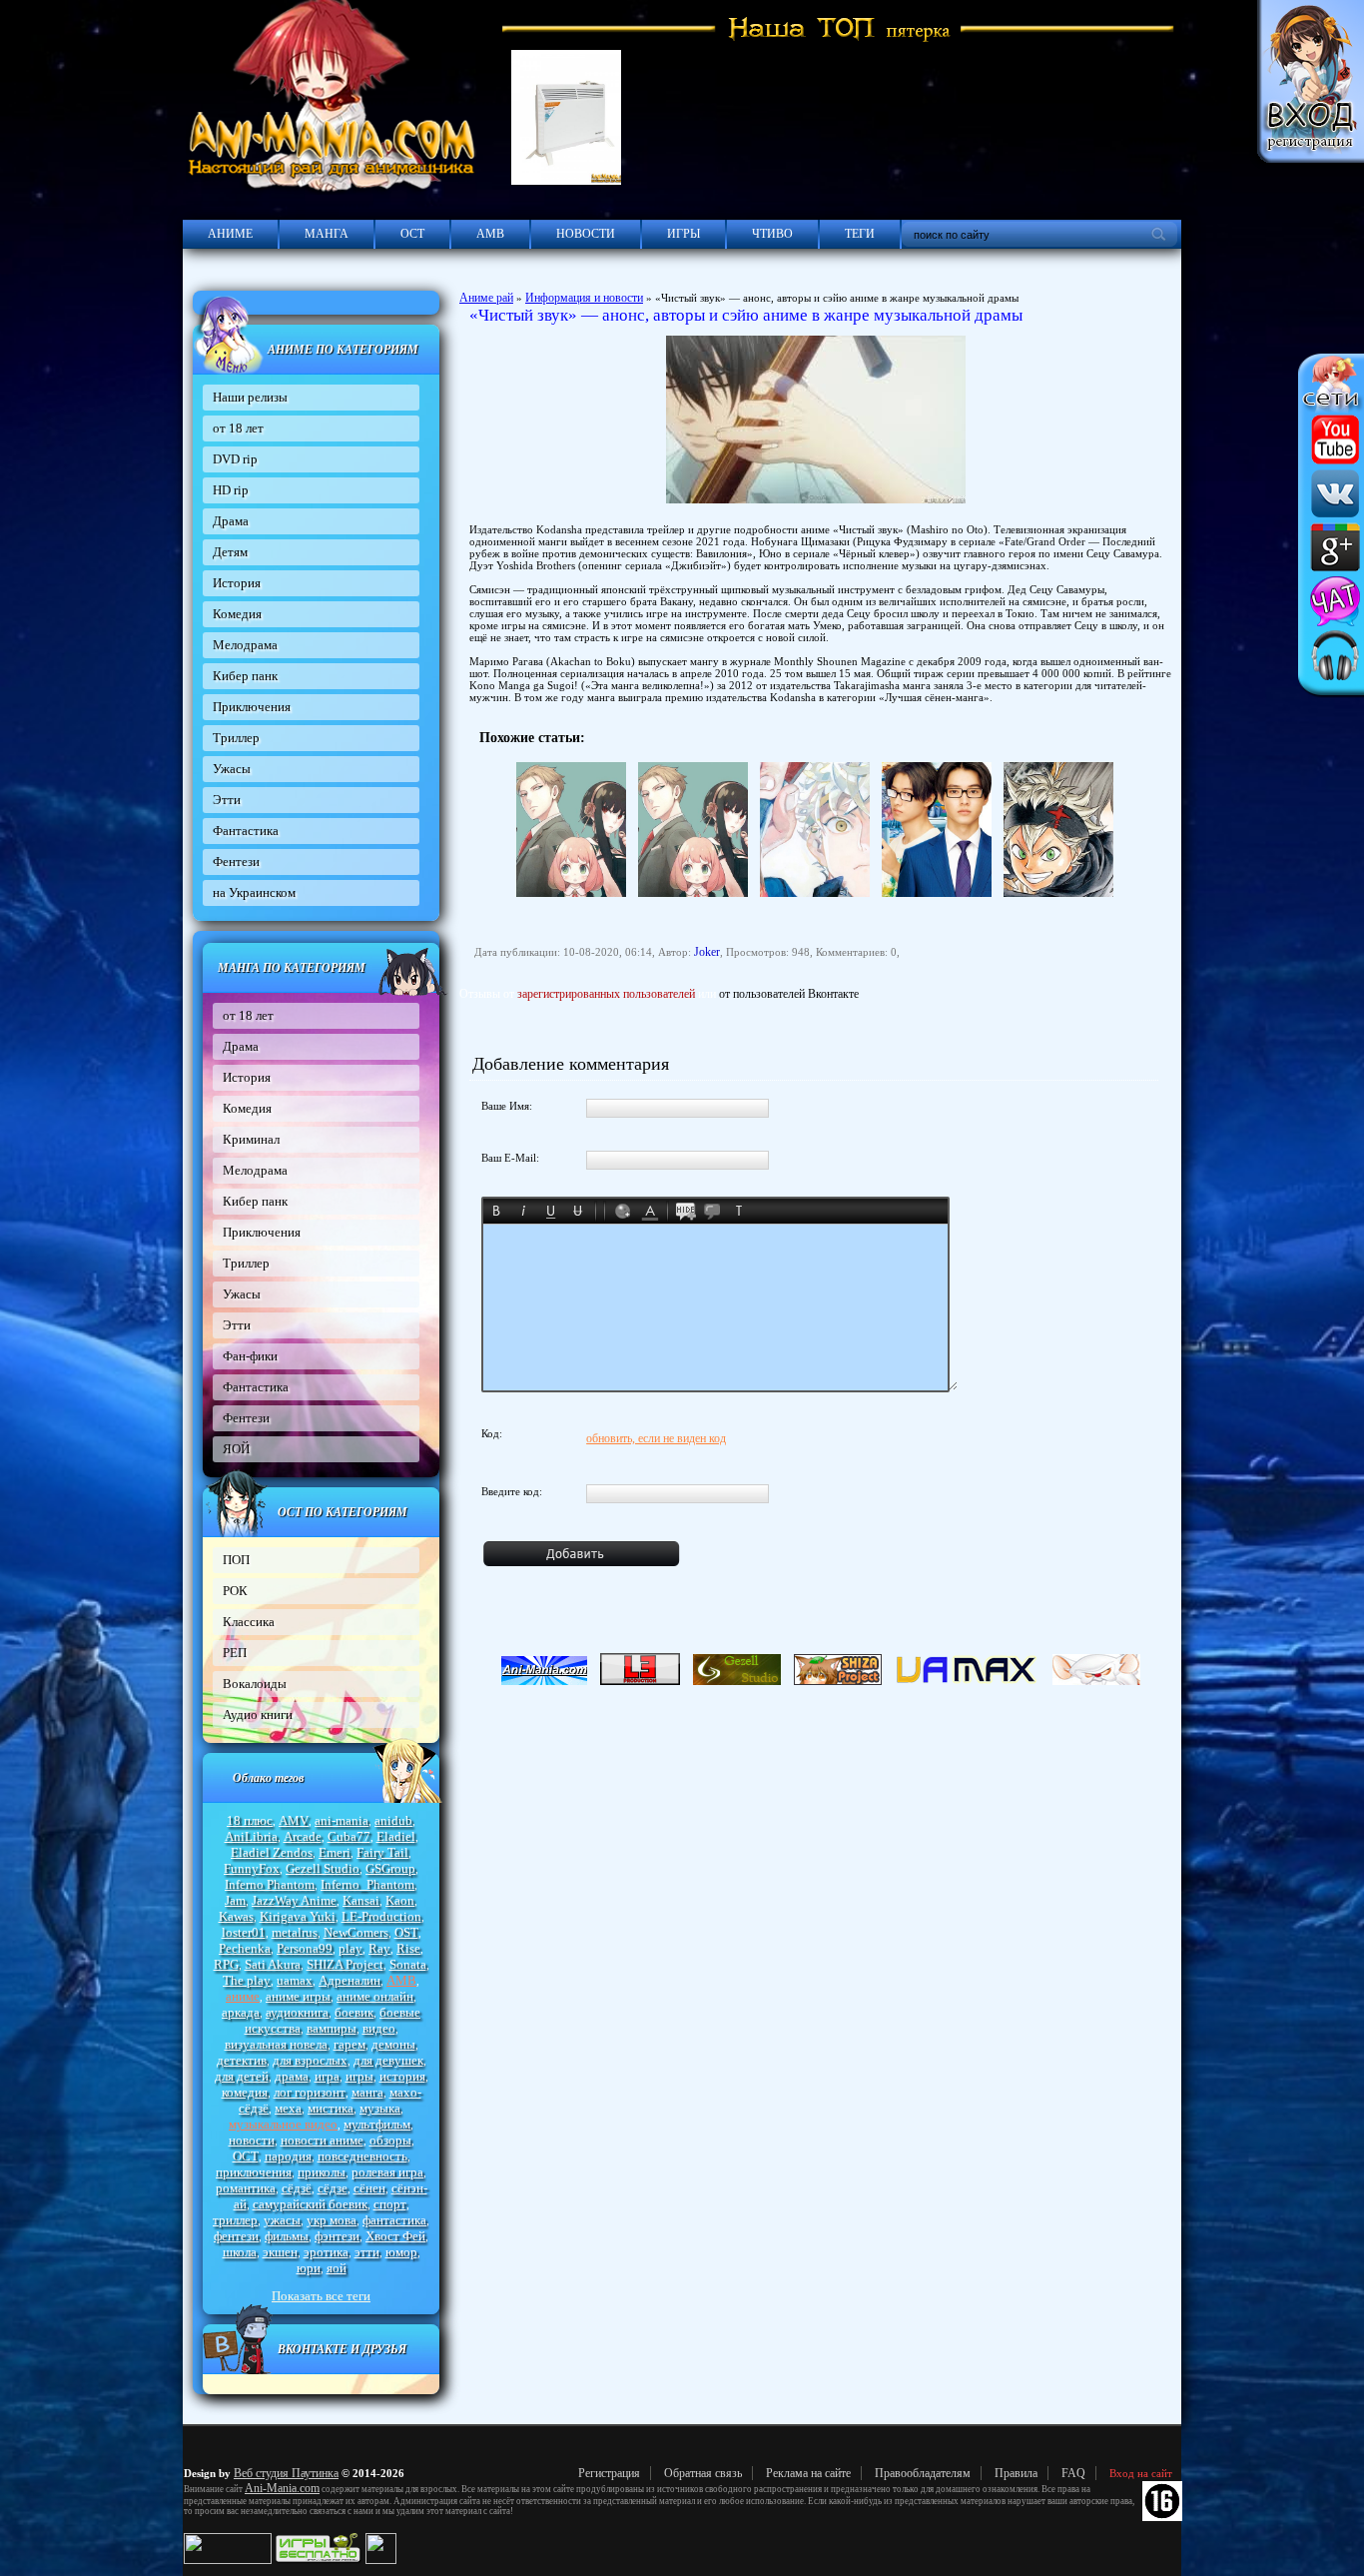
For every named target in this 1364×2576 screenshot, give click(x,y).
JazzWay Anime (294, 1900)
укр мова (332, 2220)
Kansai (361, 1900)
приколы (322, 2172)
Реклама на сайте (808, 2473)
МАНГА (327, 234)
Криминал (251, 1139)
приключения (254, 2172)
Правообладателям (923, 2473)
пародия (288, 2156)
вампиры (332, 2028)
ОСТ (412, 234)
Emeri (335, 1852)
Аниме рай (486, 298)
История (237, 583)
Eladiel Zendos (272, 1852)
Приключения (252, 707)
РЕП (235, 1653)
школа (240, 2252)
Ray (379, 1948)
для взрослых (310, 2060)
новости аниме (322, 2140)
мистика (331, 2108)
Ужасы (232, 769)
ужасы (282, 2220)
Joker (707, 952)
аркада (241, 2012)
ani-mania (341, 1820)
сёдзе (333, 2188)
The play (247, 1980)
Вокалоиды (255, 1684)
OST (406, 1932)
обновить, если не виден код (656, 1438)
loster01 (244, 1932)
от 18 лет (238, 428)
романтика (246, 2188)
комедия (245, 2092)
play (350, 1948)
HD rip (231, 490)
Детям (230, 552)
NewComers (356, 1932)
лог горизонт (310, 2092)
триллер (235, 2220)
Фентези (236, 861)
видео (379, 2028)
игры (359, 2076)
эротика (326, 2252)
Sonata (408, 1964)
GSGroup (390, 1868)
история (402, 2076)
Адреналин (349, 1980)
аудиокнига (297, 2012)
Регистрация (609, 2473)
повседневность (362, 2156)
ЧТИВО (772, 234)
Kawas (236, 1916)
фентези (236, 2236)
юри (309, 2268)
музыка (380, 2108)
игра (327, 2076)
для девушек (388, 2060)
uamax (295, 1980)
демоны (393, 2044)
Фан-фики (250, 1356)
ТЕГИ (860, 234)
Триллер (236, 738)
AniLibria (251, 1836)
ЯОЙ (236, 1449)
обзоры (390, 2140)
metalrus (295, 1932)
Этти (227, 800)
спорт (390, 2204)
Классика (249, 1622)
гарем (349, 2044)
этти (367, 2252)
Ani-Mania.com (282, 2488)
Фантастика (246, 831)
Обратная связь (703, 2473)
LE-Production (381, 1916)
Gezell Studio (323, 1868)
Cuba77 (349, 1836)
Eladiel (396, 1836)
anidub (393, 1820)
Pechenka (245, 1948)
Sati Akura (273, 1964)
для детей (242, 2076)
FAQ (1073, 2473)
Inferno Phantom (270, 1884)
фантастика (394, 2220)
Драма (231, 521)
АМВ (490, 234)
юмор (401, 2252)
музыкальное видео (283, 2124)
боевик (354, 2012)
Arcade (303, 1836)
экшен (280, 2252)
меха (288, 2108)
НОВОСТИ (586, 234)
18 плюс (250, 1820)
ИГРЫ (683, 234)
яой (337, 2268)
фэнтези (337, 2236)
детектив (242, 2060)
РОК (235, 1591)
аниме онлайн (375, 1996)
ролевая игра (387, 2172)
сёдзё (297, 2188)
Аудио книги (258, 1715)
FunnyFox (252, 1868)
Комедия (237, 614)
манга (367, 2092)
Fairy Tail (382, 1852)
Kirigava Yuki (298, 1916)
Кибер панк (245, 676)
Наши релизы (250, 397)
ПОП (236, 1560)
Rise (408, 1948)
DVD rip (235, 459)
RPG (226, 1964)
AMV (294, 1820)
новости (252, 2140)
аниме (243, 1996)
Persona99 (305, 1948)
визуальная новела (276, 2044)
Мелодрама (245, 645)
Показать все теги (321, 2296)
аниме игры (298, 1996)
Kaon (400, 1900)
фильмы (287, 2236)
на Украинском (254, 892)
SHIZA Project (345, 1964)
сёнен (369, 2188)
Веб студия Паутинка (286, 2473)
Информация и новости (584, 298)
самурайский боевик (310, 2204)
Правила (1016, 2473)
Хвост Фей (395, 2236)
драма (292, 2076)
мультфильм (377, 2124)
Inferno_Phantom (367, 1884)
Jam (235, 1900)
